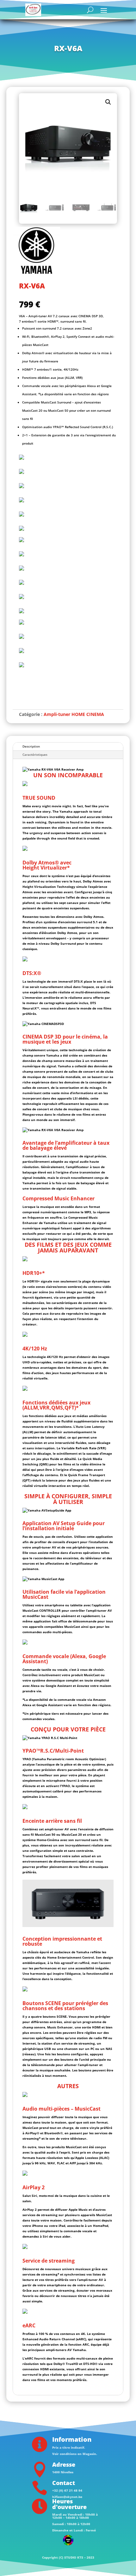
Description (31, 746)
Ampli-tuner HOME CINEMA (74, 714)
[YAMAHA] (36, 251)
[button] (108, 102)
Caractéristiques (35, 755)
